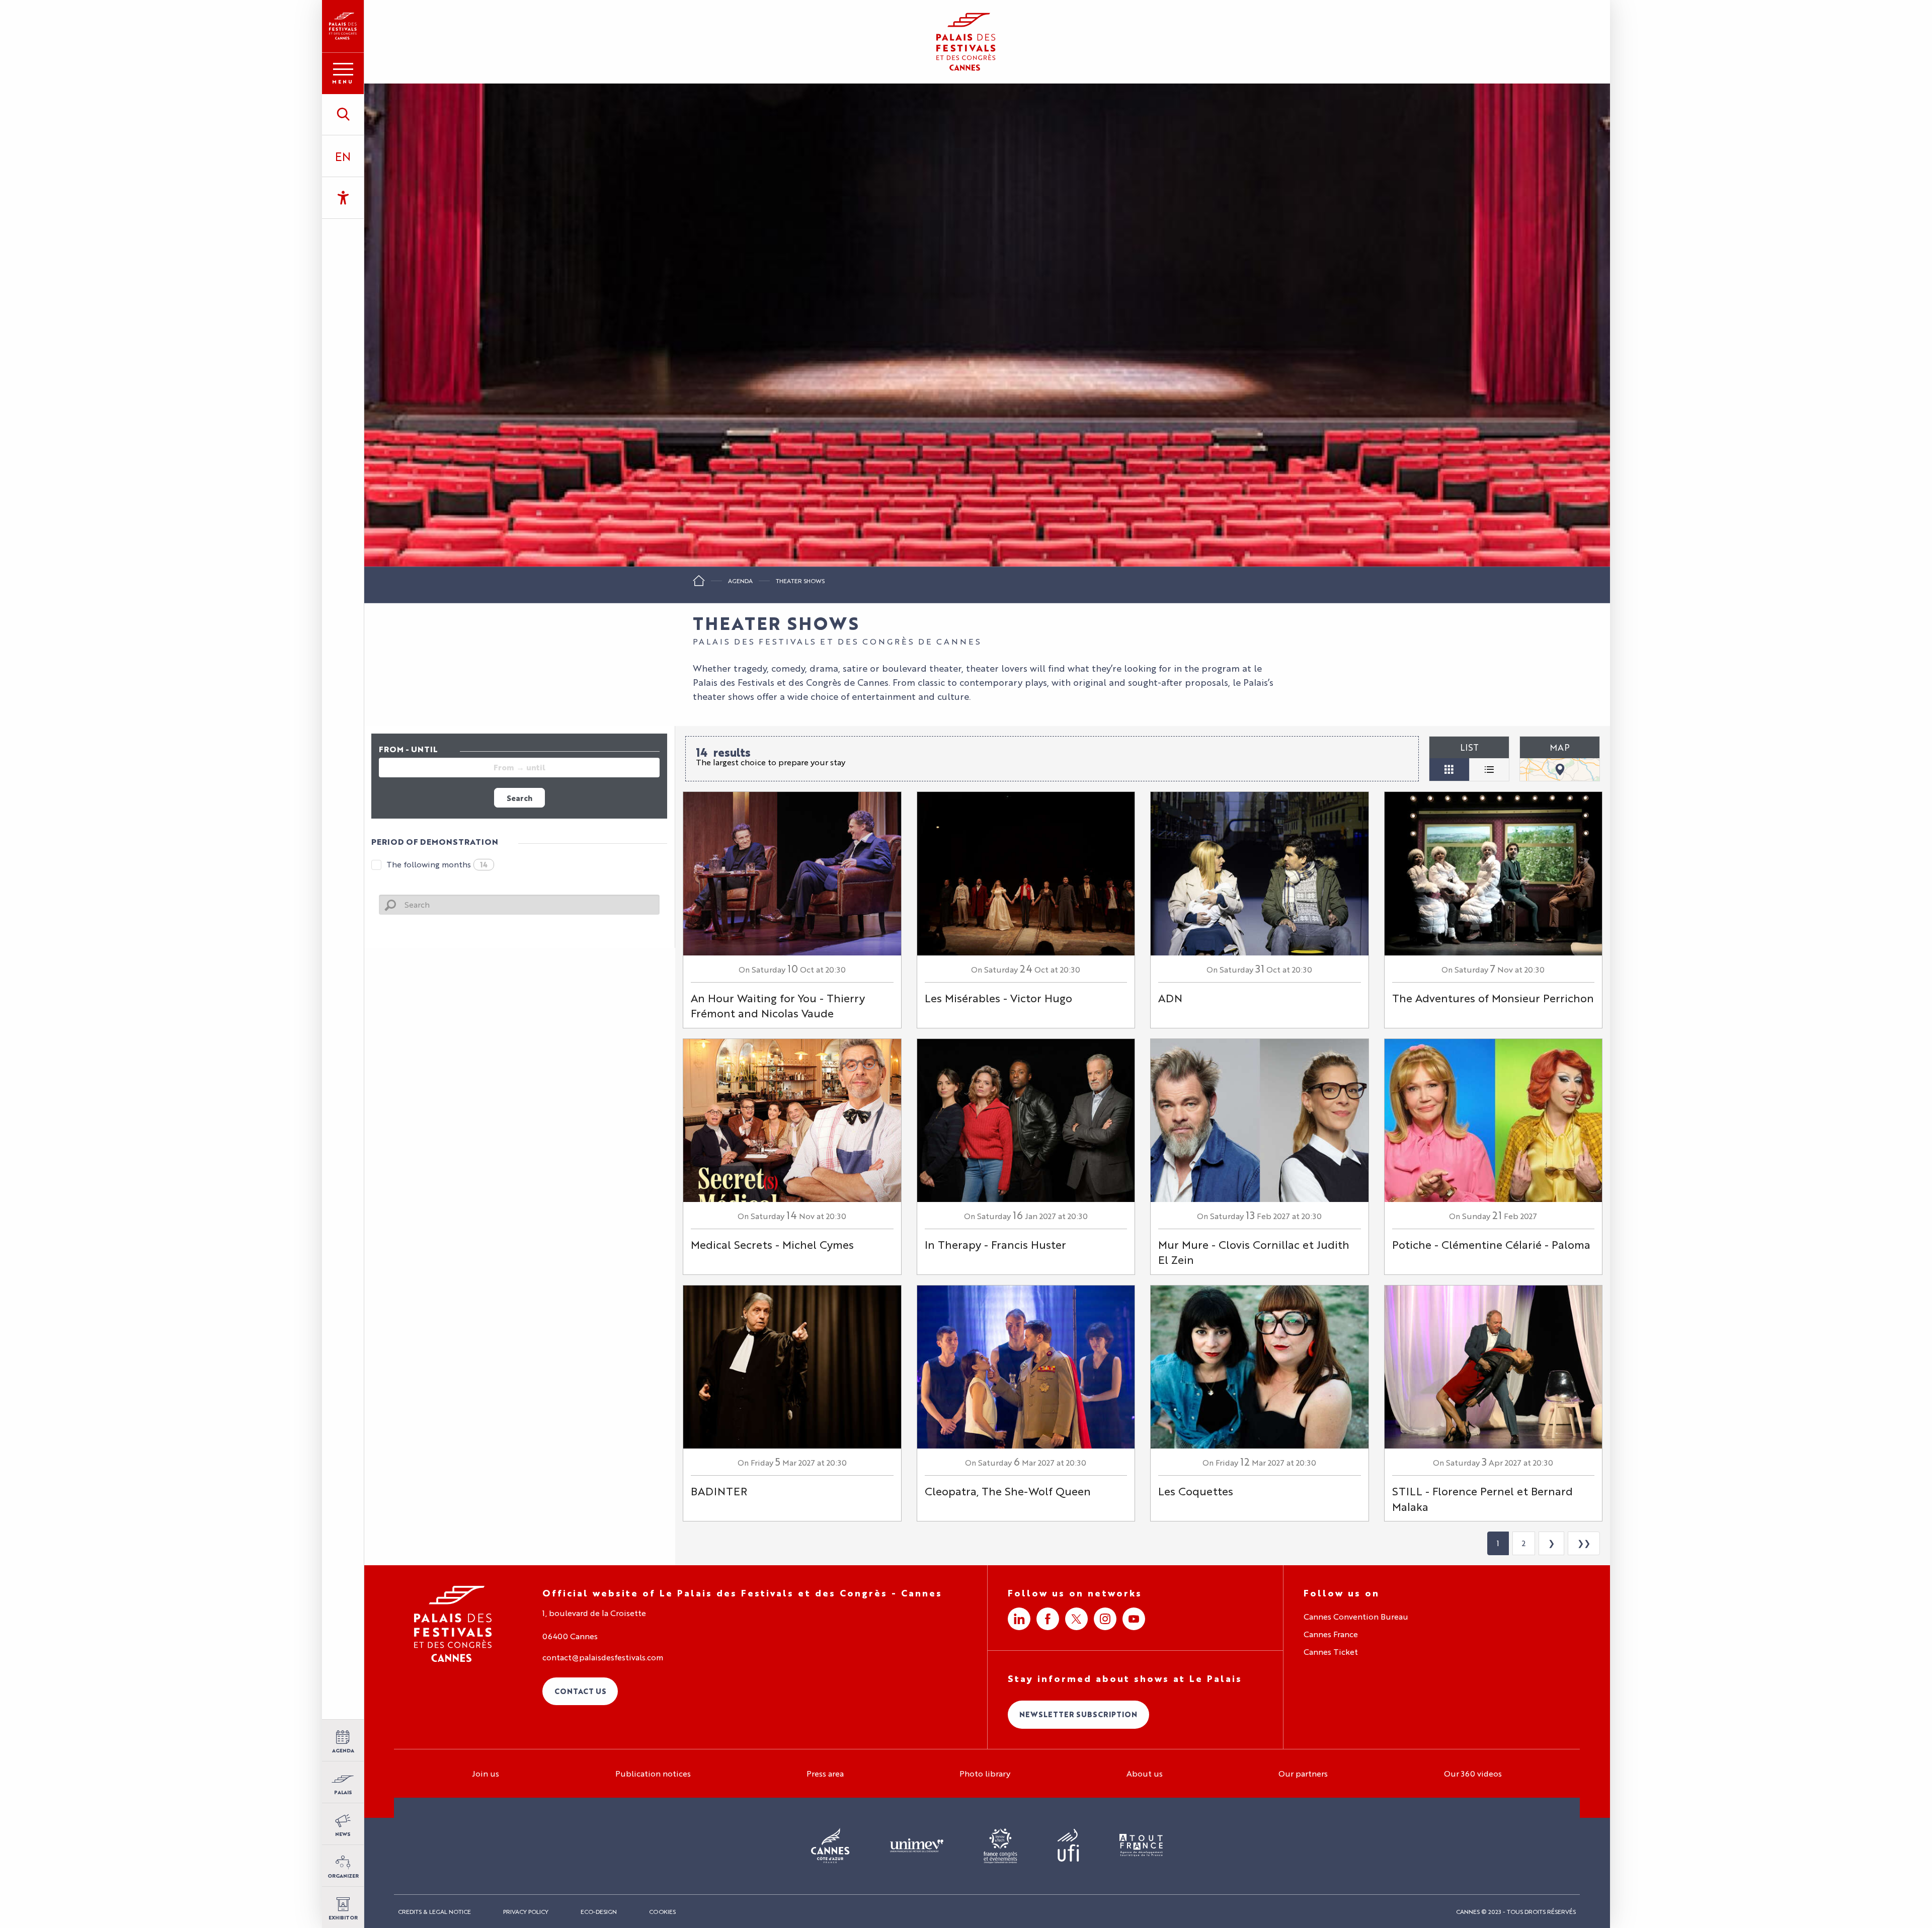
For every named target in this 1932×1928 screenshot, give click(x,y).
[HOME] (699, 584)
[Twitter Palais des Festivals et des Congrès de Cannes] (1076, 1619)
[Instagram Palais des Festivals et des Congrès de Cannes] (1105, 1619)
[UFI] (1068, 1846)
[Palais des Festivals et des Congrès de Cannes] (453, 1624)
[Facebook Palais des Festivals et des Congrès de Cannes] (1048, 1619)
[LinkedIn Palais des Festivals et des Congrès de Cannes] (1019, 1619)
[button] (343, 114)
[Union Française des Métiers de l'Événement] (917, 1846)
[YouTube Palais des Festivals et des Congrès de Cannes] (1134, 1619)
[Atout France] (1141, 1846)
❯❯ (1584, 1543)
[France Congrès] (1000, 1846)
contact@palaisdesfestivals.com (603, 1657)
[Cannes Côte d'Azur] (830, 1846)
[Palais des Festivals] (343, 26)
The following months (437, 864)
